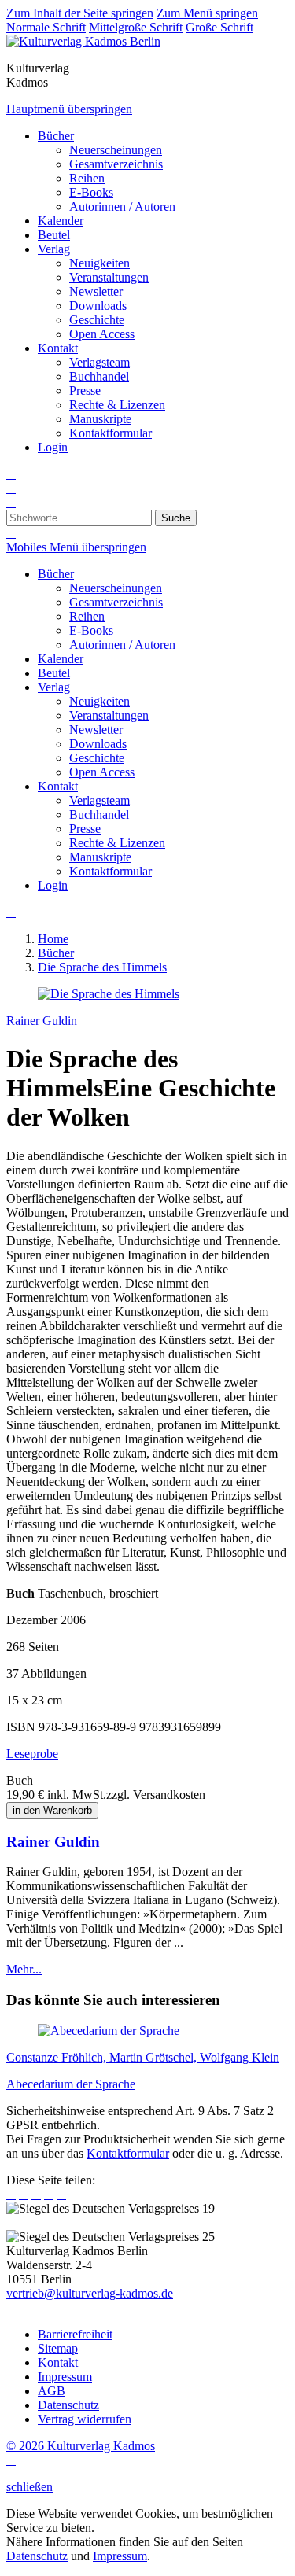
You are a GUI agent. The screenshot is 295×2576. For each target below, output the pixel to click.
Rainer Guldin (42, 1021)
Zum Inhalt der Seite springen (80, 13)
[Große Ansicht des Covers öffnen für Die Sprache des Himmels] (109, 994)
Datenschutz (37, 2556)
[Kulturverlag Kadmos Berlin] (83, 41)
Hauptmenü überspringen (69, 109)
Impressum (120, 2556)
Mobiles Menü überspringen (76, 547)
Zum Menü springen (207, 13)
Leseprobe (32, 1754)
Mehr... (24, 1969)
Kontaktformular (128, 2153)
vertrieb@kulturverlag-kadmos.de (90, 2293)
